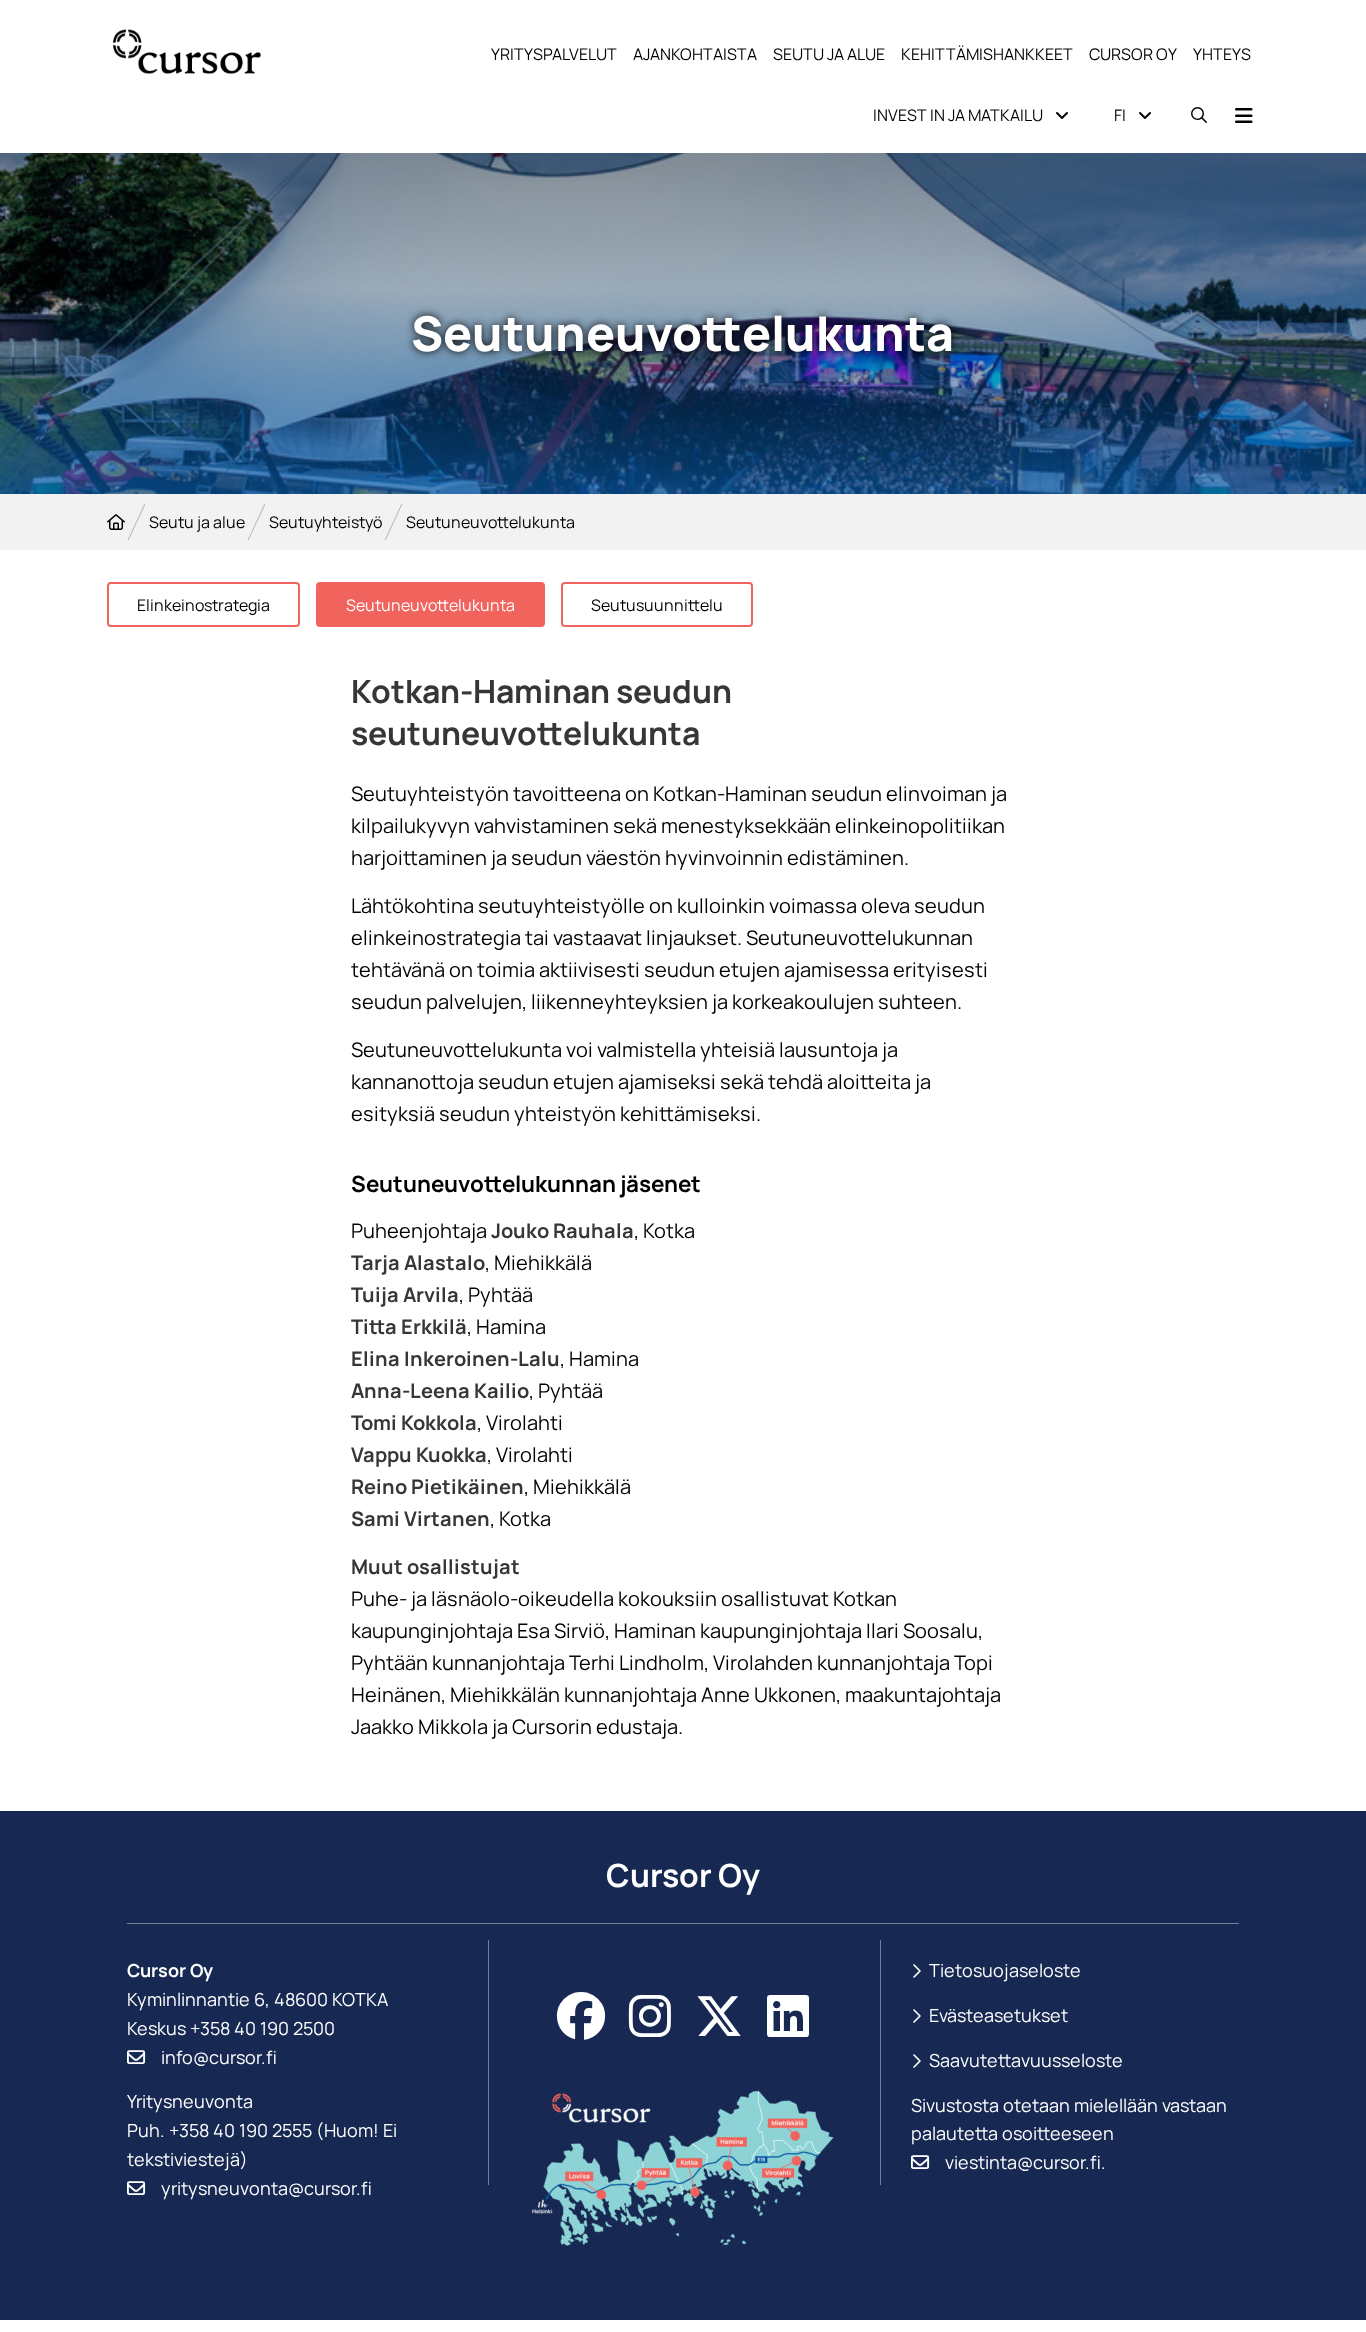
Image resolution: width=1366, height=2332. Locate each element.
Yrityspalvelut (554, 54)
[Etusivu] (116, 522)
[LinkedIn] (788, 2016)
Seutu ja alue (829, 54)
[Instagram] (650, 2016)
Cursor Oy (1133, 54)
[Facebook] (581, 2016)
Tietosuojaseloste (1005, 1970)
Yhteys (1222, 54)
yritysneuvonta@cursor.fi (266, 2188)
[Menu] (1244, 115)
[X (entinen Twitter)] (719, 2016)
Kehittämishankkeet (987, 54)
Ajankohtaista (695, 54)
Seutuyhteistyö (325, 522)
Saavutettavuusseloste (1026, 2060)
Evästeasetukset (998, 2015)
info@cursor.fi (219, 2057)
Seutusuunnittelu (657, 605)
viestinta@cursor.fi (1023, 2162)
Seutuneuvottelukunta (430, 605)
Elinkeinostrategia (203, 605)
